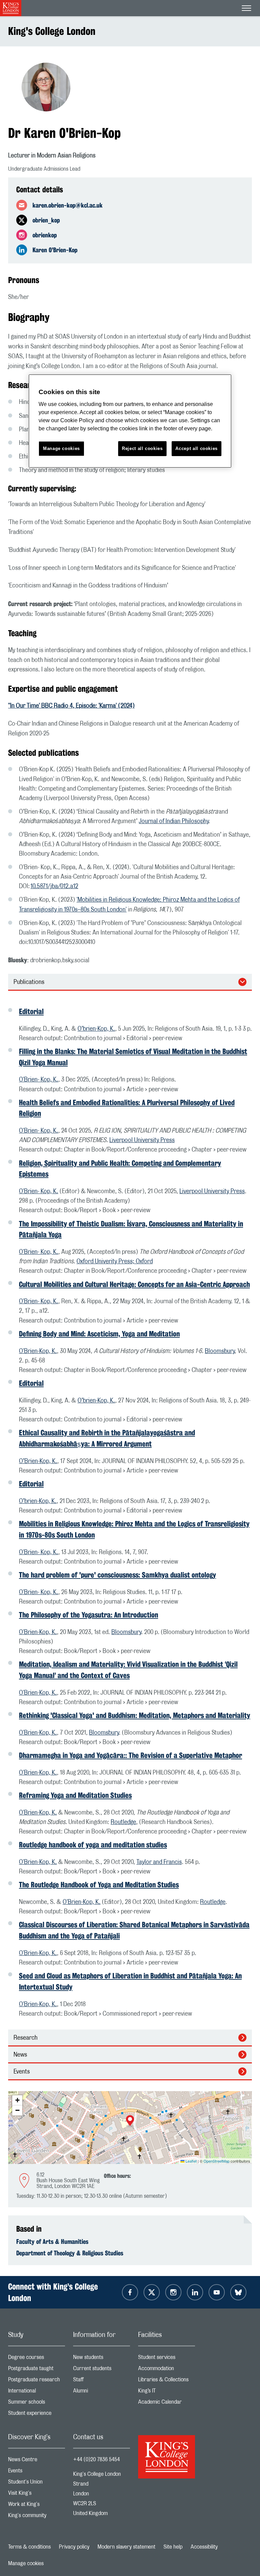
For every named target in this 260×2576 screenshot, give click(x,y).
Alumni (102, 2392)
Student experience (37, 2415)
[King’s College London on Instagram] (173, 2292)
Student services (167, 2359)
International (37, 2392)
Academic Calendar (167, 2403)
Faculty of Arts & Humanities (52, 2241)
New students (102, 2359)
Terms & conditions (29, 2547)
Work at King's (37, 2506)
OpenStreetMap (216, 2161)
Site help (173, 2547)
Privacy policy (74, 2547)
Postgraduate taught (37, 2370)
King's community (37, 2517)
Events (22, 2072)
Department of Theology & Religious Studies (70, 2253)
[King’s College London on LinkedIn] (195, 2292)
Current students (102, 2370)
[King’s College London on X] (152, 2292)
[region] (130, 421)
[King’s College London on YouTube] (217, 2292)
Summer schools (37, 2403)
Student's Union (37, 2483)
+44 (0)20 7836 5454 (96, 2460)
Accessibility (204, 2547)
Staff (102, 2381)
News (20, 2055)
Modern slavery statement (126, 2547)
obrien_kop (46, 220)
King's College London (52, 31)
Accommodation (167, 2370)
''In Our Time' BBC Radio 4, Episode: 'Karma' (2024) (71, 706)
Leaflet (191, 2161)
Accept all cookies (197, 448)
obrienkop (45, 235)
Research (26, 2038)
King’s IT (167, 2392)
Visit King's (37, 2495)
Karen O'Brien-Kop (55, 250)
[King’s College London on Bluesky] (238, 2292)
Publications (29, 982)
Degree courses (37, 2359)
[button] (130, 2121)
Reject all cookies (142, 448)
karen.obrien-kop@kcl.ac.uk (68, 205)
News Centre (37, 2461)
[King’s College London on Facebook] (130, 2292)
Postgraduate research (37, 2381)
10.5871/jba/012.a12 (54, 886)
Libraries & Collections (167, 2381)
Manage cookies (26, 2563)
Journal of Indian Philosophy (174, 821)
